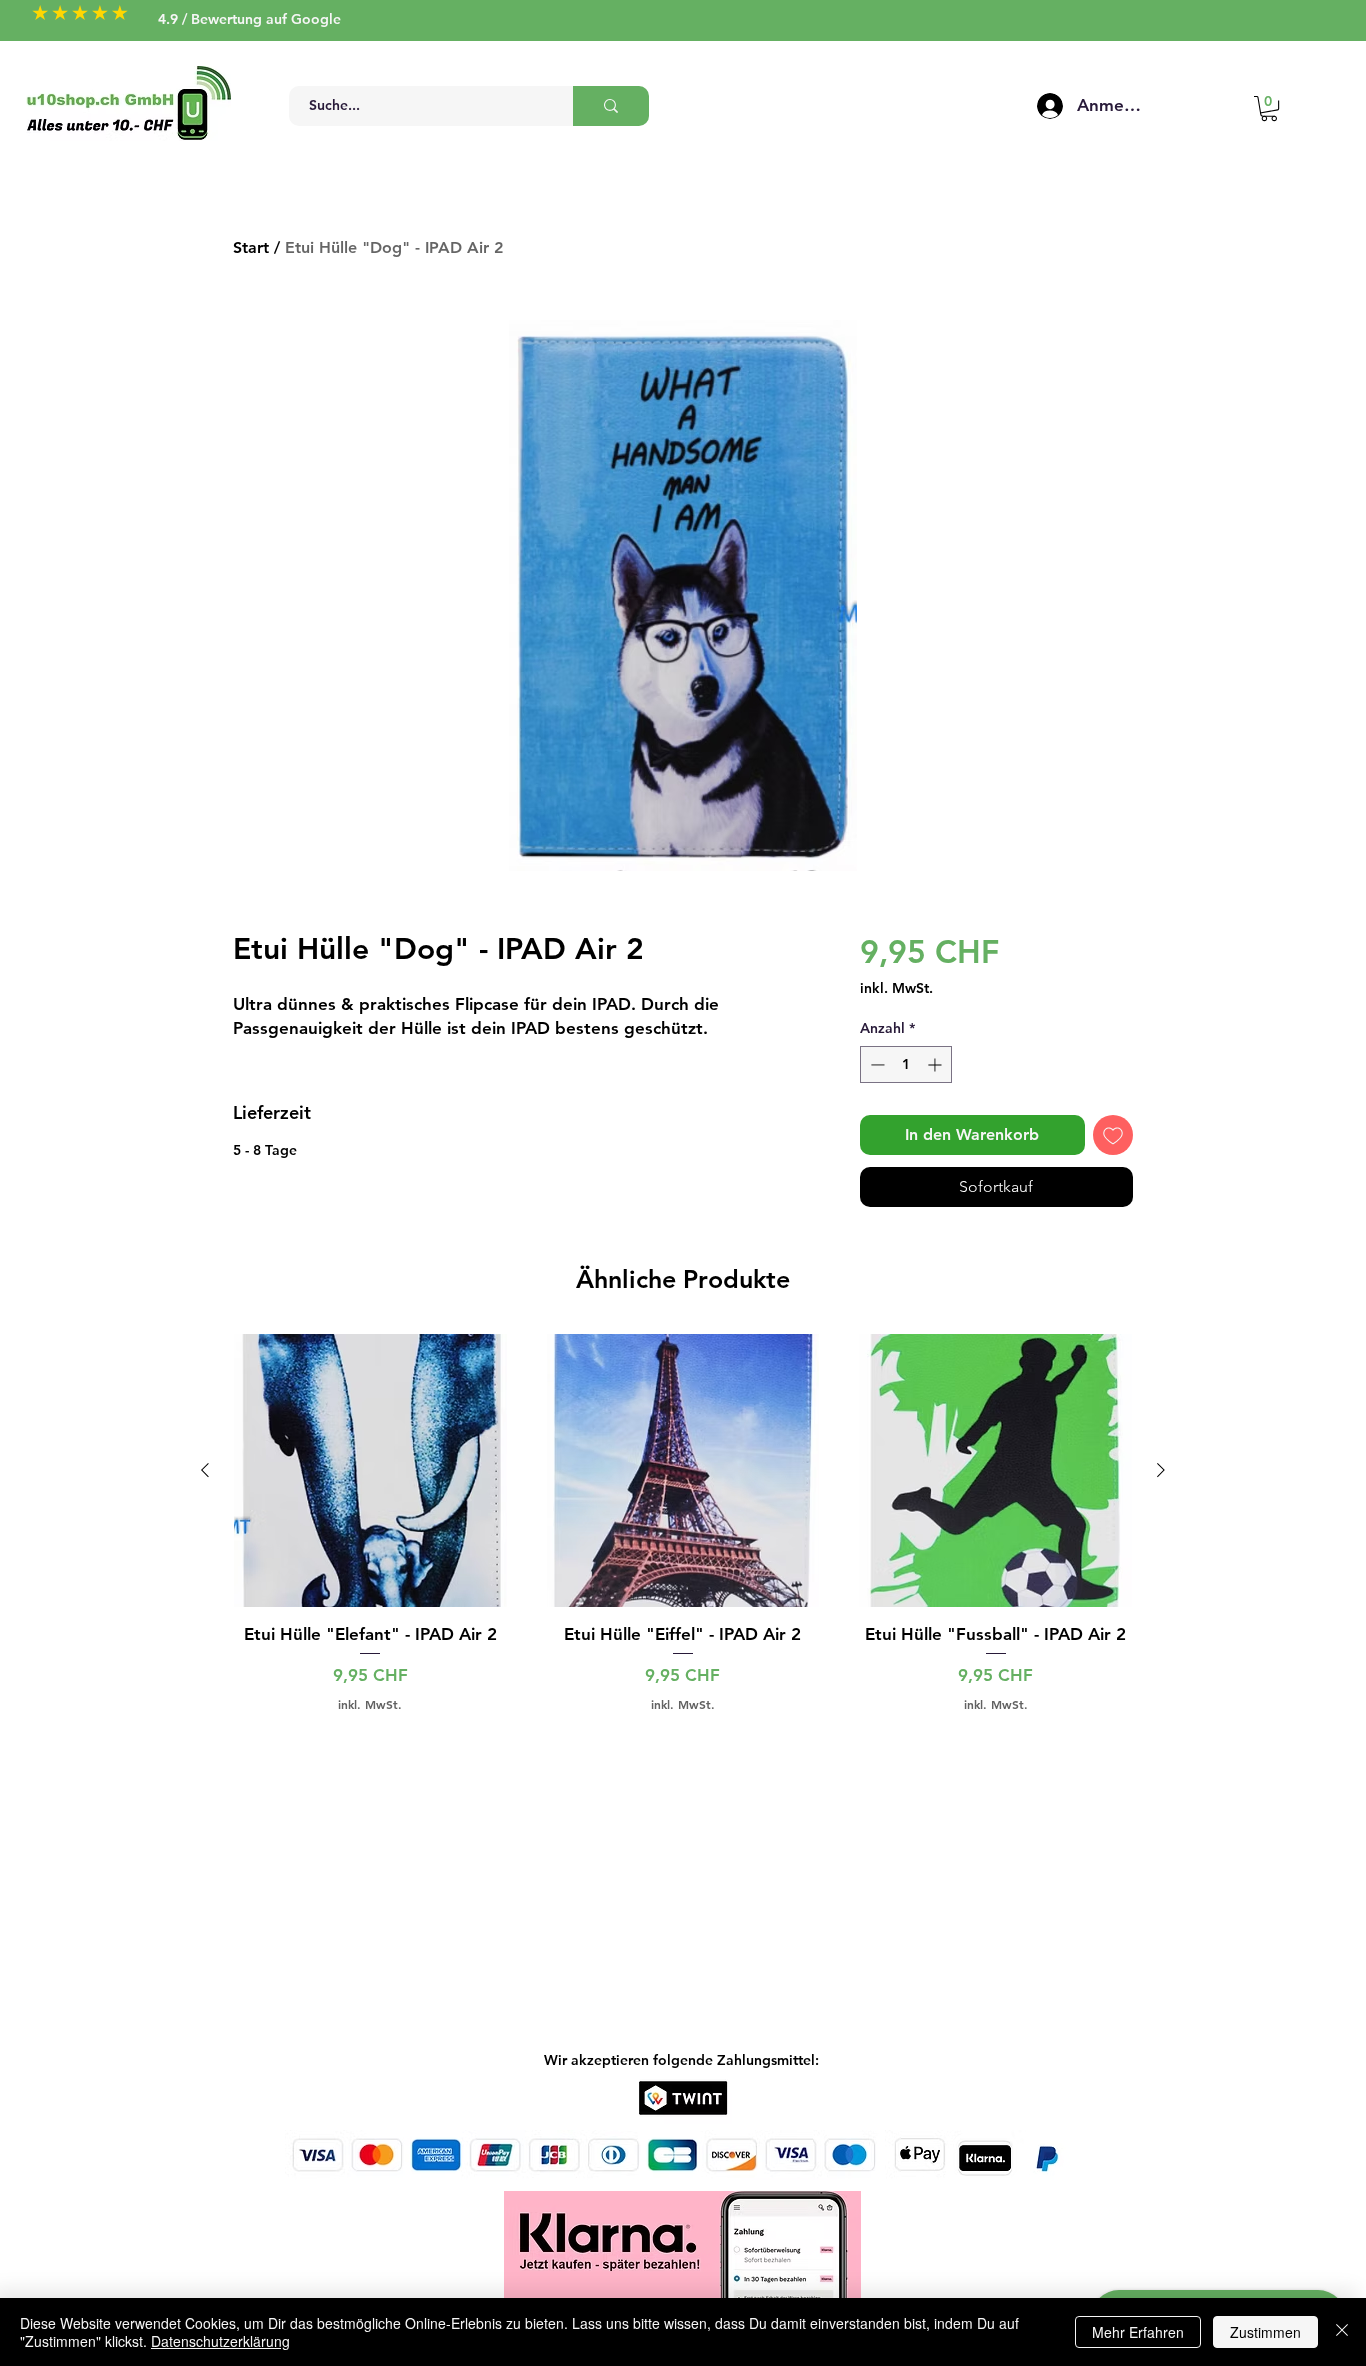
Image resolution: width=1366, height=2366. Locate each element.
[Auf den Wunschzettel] (1113, 1135)
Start (251, 247)
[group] (683, 1535)
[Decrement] (875, 1064)
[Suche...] (611, 106)
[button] (1269, 108)
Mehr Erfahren (1138, 2332)
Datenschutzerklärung (220, 2341)
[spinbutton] (906, 1064)
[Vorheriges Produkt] (205, 1470)
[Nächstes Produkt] (1161, 1470)
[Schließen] (1342, 2332)
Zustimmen (1265, 2332)
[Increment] (936, 1064)
